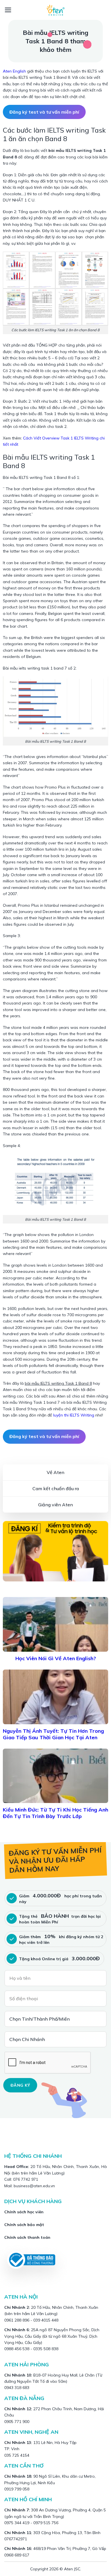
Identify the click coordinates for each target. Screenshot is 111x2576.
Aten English (14, 71)
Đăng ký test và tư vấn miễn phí (44, 112)
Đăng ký (20, 2085)
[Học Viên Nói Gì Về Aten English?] (55, 1624)
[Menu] (8, 10)
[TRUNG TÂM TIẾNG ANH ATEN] (55, 10)
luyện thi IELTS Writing (74, 1415)
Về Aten (55, 1472)
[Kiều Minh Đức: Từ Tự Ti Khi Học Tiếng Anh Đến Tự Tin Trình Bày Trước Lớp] (55, 1776)
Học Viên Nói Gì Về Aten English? (56, 1658)
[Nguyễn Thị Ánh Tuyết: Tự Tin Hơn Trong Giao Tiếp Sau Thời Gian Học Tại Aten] (55, 1697)
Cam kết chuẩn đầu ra (56, 1488)
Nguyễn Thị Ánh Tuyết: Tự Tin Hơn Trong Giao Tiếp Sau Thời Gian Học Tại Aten (53, 1734)
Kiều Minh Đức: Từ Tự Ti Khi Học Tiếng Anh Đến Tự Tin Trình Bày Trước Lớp (55, 1813)
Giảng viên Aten (55, 1505)
